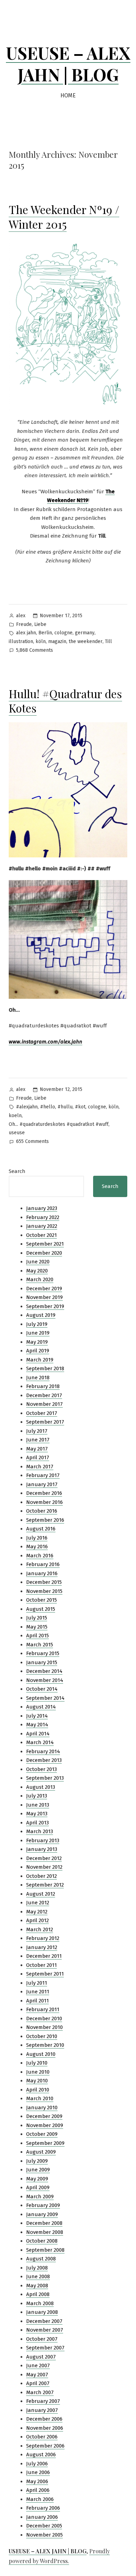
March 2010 (40, 2098)
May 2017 (37, 1449)
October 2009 (42, 2134)
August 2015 (41, 1609)
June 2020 (38, 1262)
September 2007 (45, 2348)
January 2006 (42, 2517)
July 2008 (37, 2268)
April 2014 (38, 1734)
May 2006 (37, 2481)
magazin (57, 641)
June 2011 (38, 1992)
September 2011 (45, 1974)
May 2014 (37, 1725)
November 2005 (44, 2535)
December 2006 (44, 2419)
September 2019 (45, 1306)
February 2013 (43, 1840)
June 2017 (38, 1440)
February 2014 (43, 1751)
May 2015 (37, 1627)
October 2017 (42, 1413)
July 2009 (37, 2161)
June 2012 (38, 1903)
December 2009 (44, 2116)
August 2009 (41, 2152)
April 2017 (38, 1457)
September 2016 (45, 1520)
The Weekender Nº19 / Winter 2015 (64, 217)
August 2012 (41, 1894)
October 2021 (41, 1235)
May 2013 (37, 1814)
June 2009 (38, 2170)
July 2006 (37, 2464)
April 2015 (37, 1636)
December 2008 (44, 2223)
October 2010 (42, 2036)
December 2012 (44, 1858)
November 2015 (44, 1591)
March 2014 (40, 1742)
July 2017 (37, 1431)
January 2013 (42, 1849)
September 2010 (45, 2045)
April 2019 (38, 1351)
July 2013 (37, 1796)
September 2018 (45, 1368)
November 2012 (44, 1867)
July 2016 (37, 1538)
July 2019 (37, 1324)
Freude (24, 624)
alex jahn (26, 633)
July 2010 (37, 2063)
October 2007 (42, 2339)
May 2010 (37, 2081)
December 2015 (44, 1582)
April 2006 (38, 2490)
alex (21, 616)
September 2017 (45, 1422)
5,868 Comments (35, 651)
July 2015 (37, 1618)
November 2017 (44, 1404)
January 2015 (42, 1662)
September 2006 (45, 2446)
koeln (15, 1116)
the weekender (86, 641)
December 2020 (44, 1253)
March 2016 (40, 1556)
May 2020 (37, 1271)
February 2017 (43, 1475)
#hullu (65, 1107)
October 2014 (42, 1689)
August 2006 (41, 2455)
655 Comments (32, 1142)
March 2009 (40, 2197)
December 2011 (44, 1956)
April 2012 (37, 1920)
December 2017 (44, 1395)
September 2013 (45, 1778)
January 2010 (42, 2108)
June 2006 (38, 2472)
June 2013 (38, 1805)
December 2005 (44, 2526)
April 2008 (38, 2294)
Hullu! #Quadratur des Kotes (65, 701)
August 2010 (41, 2054)
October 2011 (41, 1965)
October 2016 (42, 1511)
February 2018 (43, 1386)
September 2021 (45, 1244)
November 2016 (44, 1502)
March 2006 (40, 2499)
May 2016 (37, 1547)
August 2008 (41, 2259)
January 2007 (42, 2410)
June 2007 (38, 2365)
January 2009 (42, 2214)
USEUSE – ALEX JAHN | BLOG (68, 64)
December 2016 (44, 1493)
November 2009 (45, 2125)
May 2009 (37, 2179)
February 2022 (43, 1217)
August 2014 (41, 1707)
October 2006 (42, 2437)
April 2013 (37, 1823)
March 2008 (40, 2303)
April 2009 (38, 2187)
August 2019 (41, 1315)
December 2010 (44, 2018)
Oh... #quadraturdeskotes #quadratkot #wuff (59, 1124)
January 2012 (42, 1947)
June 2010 (38, 2072)
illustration (21, 641)
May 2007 (37, 2375)
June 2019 (38, 1333)
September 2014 (45, 1698)
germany (85, 633)
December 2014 (44, 1671)
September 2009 (45, 2143)
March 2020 (40, 1279)
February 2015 (43, 1653)
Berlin (45, 633)
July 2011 (37, 1983)
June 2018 (38, 1378)
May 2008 (37, 2286)
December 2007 (44, 2321)
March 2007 (40, 2392)
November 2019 (44, 1297)
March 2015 (40, 1645)
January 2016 (42, 1573)
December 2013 (44, 1760)
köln (41, 641)
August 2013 (41, 1787)
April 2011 (37, 2001)
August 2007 (41, 2357)
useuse (17, 1133)
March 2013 (40, 1831)
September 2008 (45, 2250)
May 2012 (37, 1912)
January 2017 (42, 1484)
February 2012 (43, 1938)
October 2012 (41, 1876)
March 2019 (40, 1360)
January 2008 (42, 2312)
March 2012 (40, 1929)
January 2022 (42, 1226)
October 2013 (41, 1769)
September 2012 (45, 1885)
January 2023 (42, 1208)
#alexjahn (27, 1107)
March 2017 (40, 1467)
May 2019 (37, 1342)
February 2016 (43, 1564)
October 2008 (42, 2241)
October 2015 (41, 1600)
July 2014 (37, 1716)
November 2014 (45, 1680)
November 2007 (45, 2330)
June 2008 (38, 2276)
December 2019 (44, 1289)
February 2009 (43, 2205)
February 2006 (43, 2508)
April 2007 (38, 2383)
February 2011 (43, 2009)
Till (108, 641)
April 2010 (38, 2090)
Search (17, 1171)
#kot (80, 1107)
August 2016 (41, 1529)
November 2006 (45, 2428)
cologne (63, 633)
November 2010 (44, 2027)
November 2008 (45, 2232)
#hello (48, 1107)
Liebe (40, 624)
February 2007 (43, 2401)
